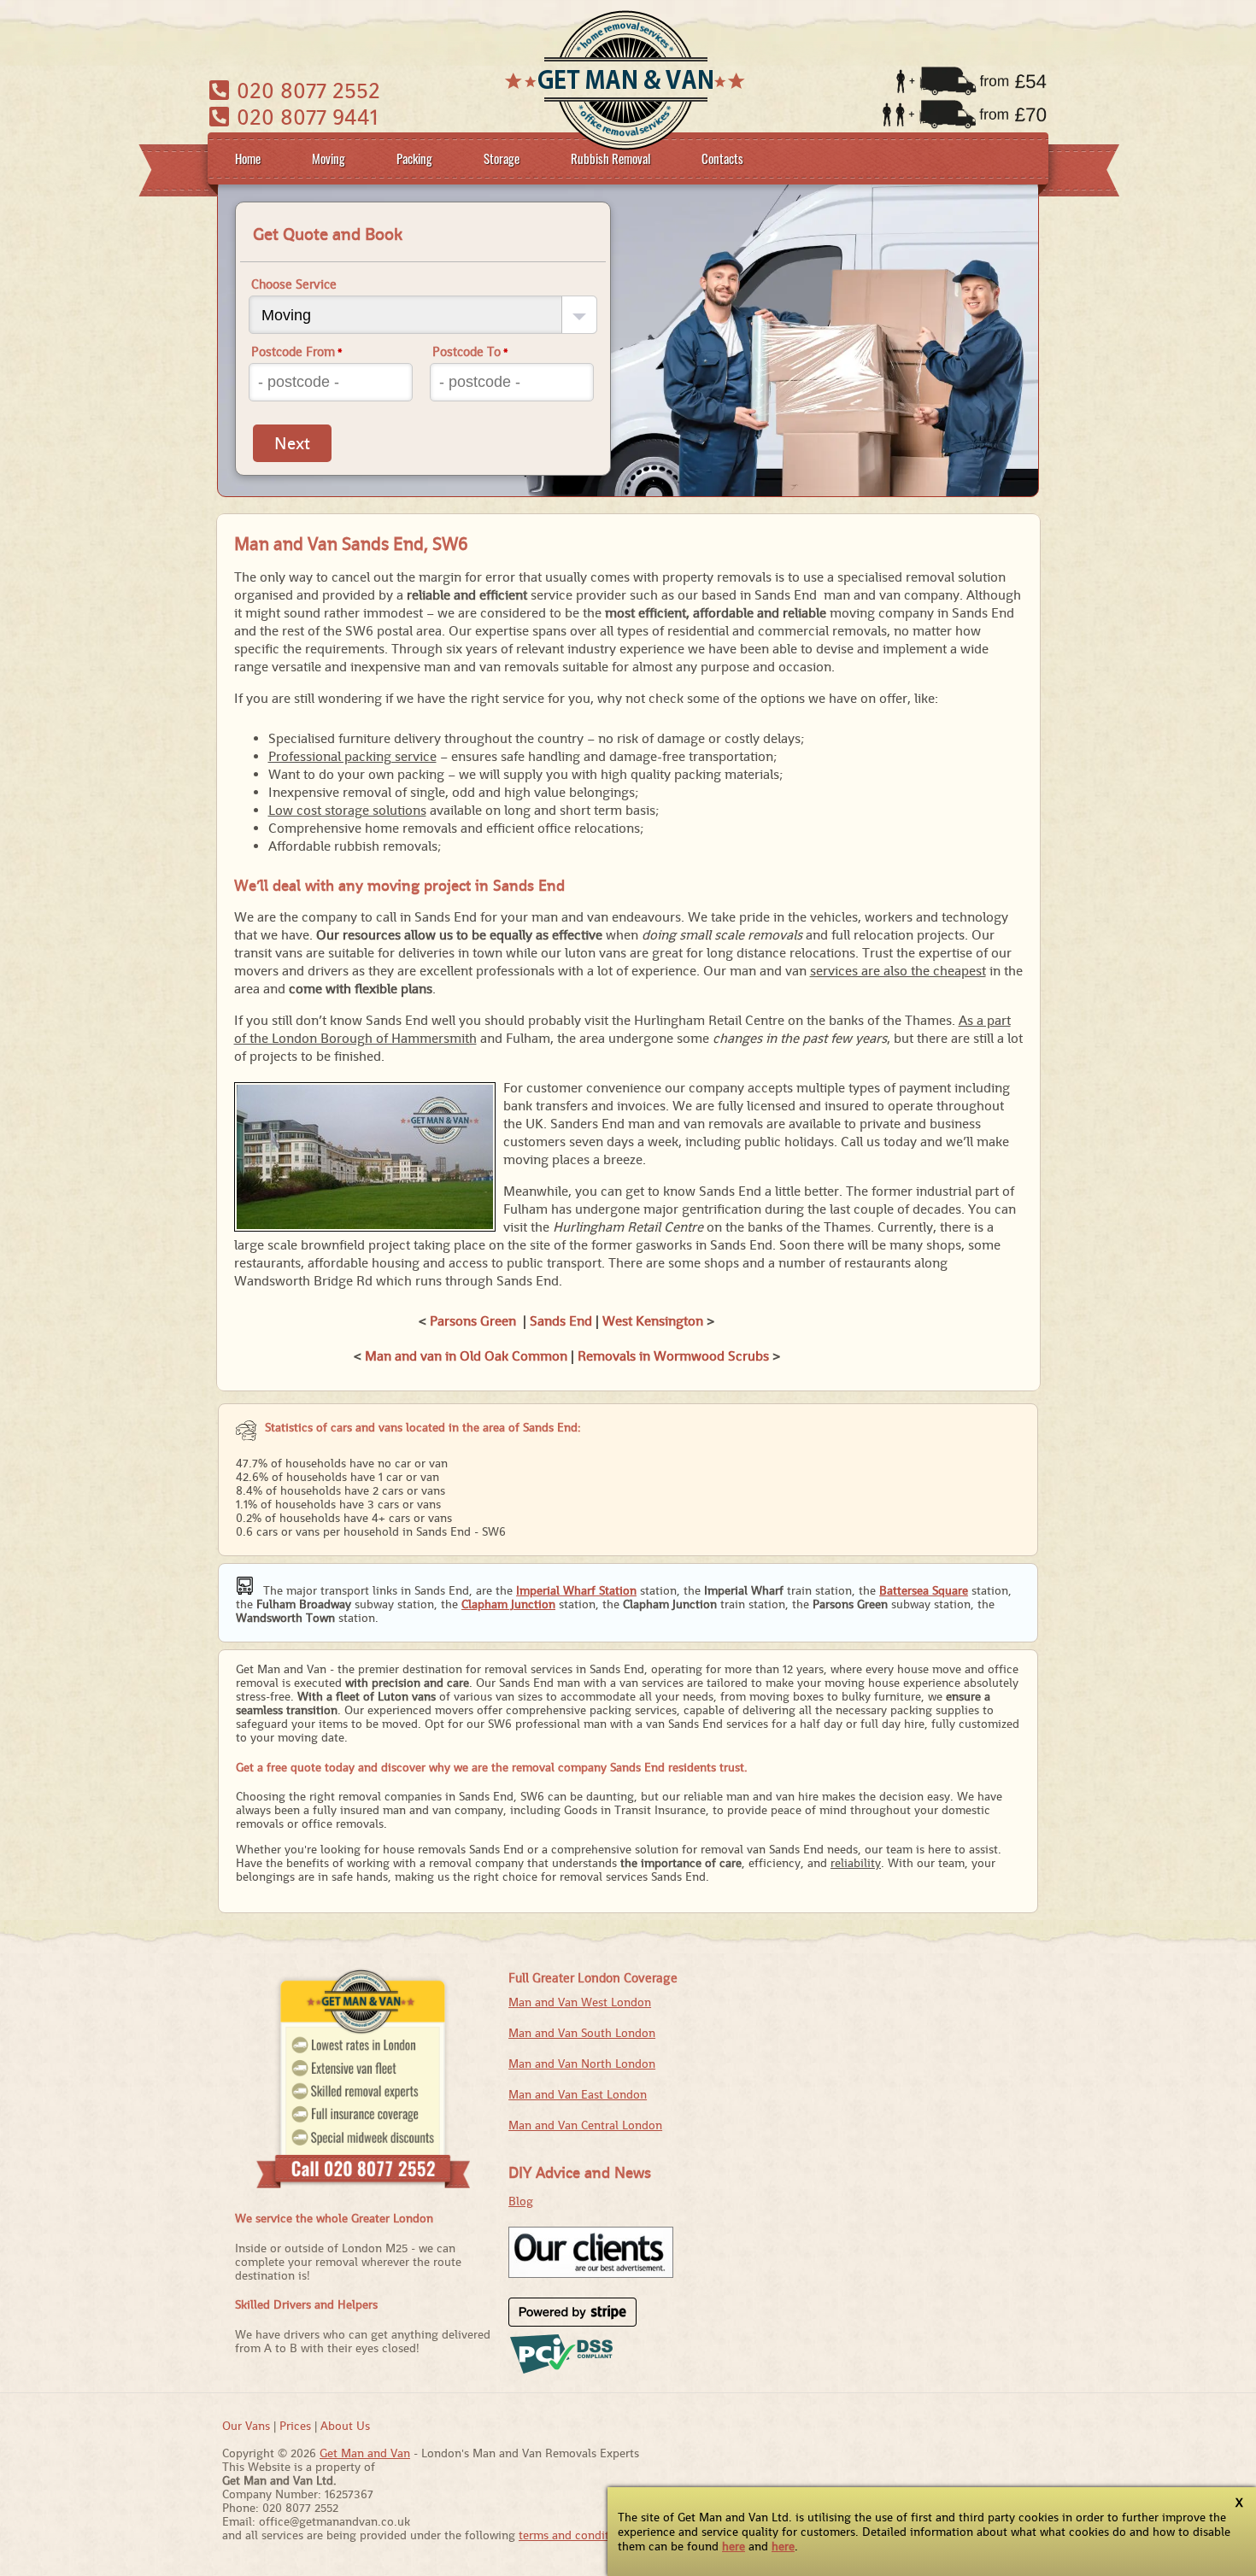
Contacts (722, 158)
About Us (345, 2426)
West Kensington (653, 1321)
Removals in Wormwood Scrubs (673, 1356)
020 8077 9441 (305, 117)
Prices (295, 2426)
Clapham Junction (508, 1604)
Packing (414, 158)
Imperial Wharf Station (576, 1590)
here (734, 2546)
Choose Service (294, 284)
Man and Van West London (580, 2002)
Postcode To (470, 351)
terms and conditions (575, 2535)
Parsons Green (473, 1321)
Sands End (561, 1321)
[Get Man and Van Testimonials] (591, 2274)
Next (292, 443)
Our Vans (246, 2426)
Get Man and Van (365, 2453)
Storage (502, 158)
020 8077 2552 (305, 90)
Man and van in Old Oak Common (466, 1356)
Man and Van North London (582, 2064)
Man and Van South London (582, 2033)
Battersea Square (924, 1590)
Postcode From (297, 351)
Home (248, 158)
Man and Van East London (578, 2094)
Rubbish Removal (610, 158)
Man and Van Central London (585, 2125)
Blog (521, 2201)
